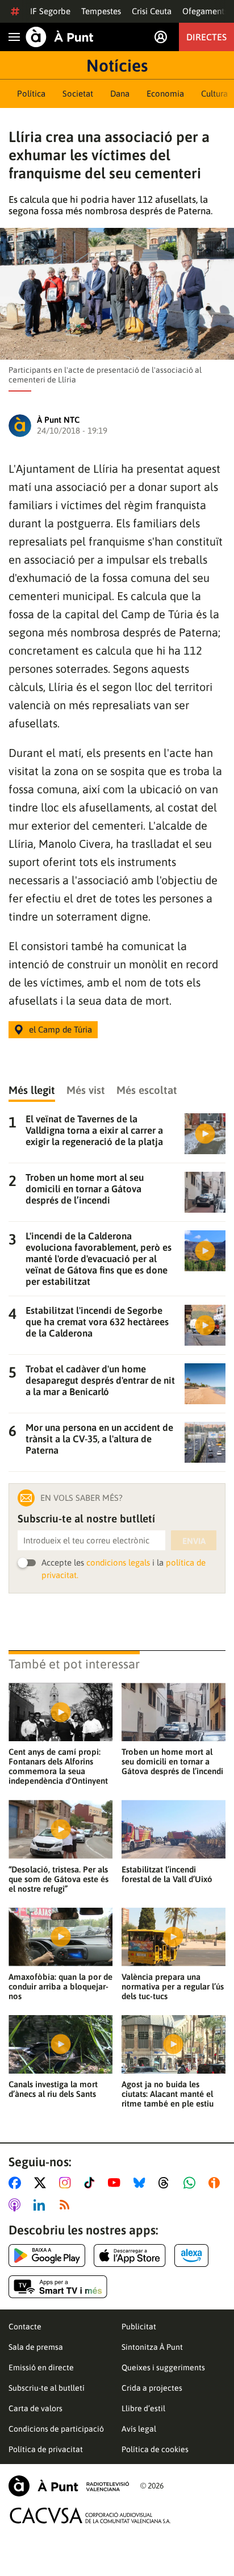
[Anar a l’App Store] (130, 2255)
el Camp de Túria (60, 1029)
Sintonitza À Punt (152, 2347)
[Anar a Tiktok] (92, 2183)
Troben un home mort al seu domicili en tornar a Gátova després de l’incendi (172, 1761)
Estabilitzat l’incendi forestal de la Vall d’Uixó (167, 1874)
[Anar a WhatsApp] (192, 2183)
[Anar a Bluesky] (142, 2183)
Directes (206, 37)
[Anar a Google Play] (47, 2255)
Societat (78, 93)
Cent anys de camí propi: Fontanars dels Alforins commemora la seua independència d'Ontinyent (58, 1766)
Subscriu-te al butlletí (47, 2388)
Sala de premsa (36, 2347)
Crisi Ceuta (152, 11)
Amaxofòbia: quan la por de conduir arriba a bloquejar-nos (60, 1986)
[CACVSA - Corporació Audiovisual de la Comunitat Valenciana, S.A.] (90, 2515)
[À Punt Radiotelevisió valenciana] (69, 2486)
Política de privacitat (46, 2449)
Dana (120, 93)
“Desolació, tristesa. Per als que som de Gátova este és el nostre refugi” (58, 1879)
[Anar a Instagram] (67, 2183)
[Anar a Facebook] (17, 2183)
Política (31, 93)
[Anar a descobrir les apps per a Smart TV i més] (58, 2287)
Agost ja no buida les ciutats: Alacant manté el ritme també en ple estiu (168, 2094)
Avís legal (139, 2429)
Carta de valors (35, 2408)
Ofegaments (205, 11)
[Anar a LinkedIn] (41, 2205)
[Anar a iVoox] (216, 2183)
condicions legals (118, 1562)
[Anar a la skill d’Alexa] (191, 2255)
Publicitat (139, 2327)
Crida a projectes (152, 2388)
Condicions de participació (56, 2429)
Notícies (117, 65)
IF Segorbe (50, 11)
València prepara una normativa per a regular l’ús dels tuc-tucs (173, 1986)
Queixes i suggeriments (163, 2367)
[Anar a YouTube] (116, 2183)
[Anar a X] (42, 2183)
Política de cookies (155, 2449)
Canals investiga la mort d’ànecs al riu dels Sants (53, 2089)
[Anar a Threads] (167, 2183)
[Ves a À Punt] (60, 37)
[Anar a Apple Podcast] (17, 2205)
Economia (165, 93)
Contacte (25, 2327)
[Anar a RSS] (67, 2205)
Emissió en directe (41, 2367)
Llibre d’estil (143, 2408)
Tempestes (101, 11)
